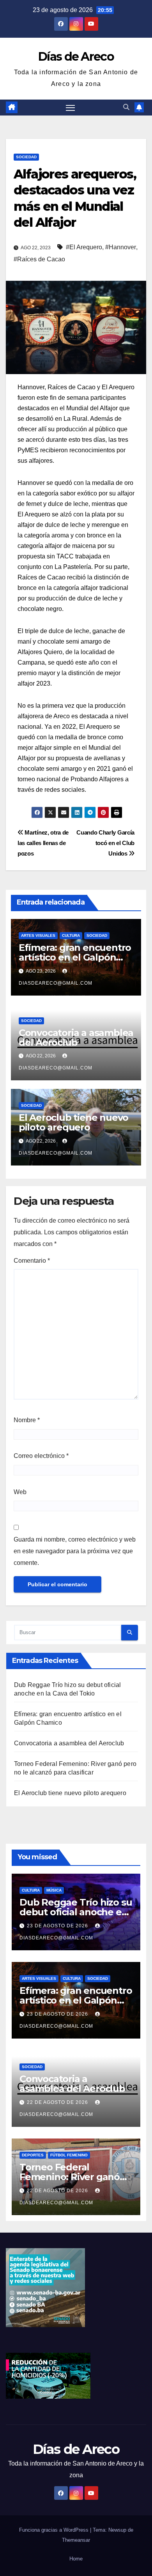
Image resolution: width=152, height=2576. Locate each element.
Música (54, 1890)
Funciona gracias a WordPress (55, 2530)
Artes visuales (38, 935)
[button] (126, 107)
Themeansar (76, 2540)
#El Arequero (84, 247)
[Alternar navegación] (71, 108)
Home (76, 2559)
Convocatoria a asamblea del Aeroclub (76, 1038)
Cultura (71, 935)
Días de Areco (76, 57)
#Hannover (121, 247)
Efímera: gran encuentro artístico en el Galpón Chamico (75, 957)
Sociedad (26, 157)
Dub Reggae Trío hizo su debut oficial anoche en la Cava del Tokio (76, 1912)
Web (20, 1492)
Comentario (32, 1261)
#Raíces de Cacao (39, 259)
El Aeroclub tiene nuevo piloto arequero (73, 1122)
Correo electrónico (41, 1456)
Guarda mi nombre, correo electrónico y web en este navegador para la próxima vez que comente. (75, 1551)
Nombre (27, 1420)
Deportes (33, 2155)
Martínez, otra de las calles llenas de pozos (43, 843)
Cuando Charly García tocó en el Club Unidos (105, 843)
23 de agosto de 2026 (58, 1926)
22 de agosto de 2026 (58, 2102)
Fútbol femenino (69, 2155)
